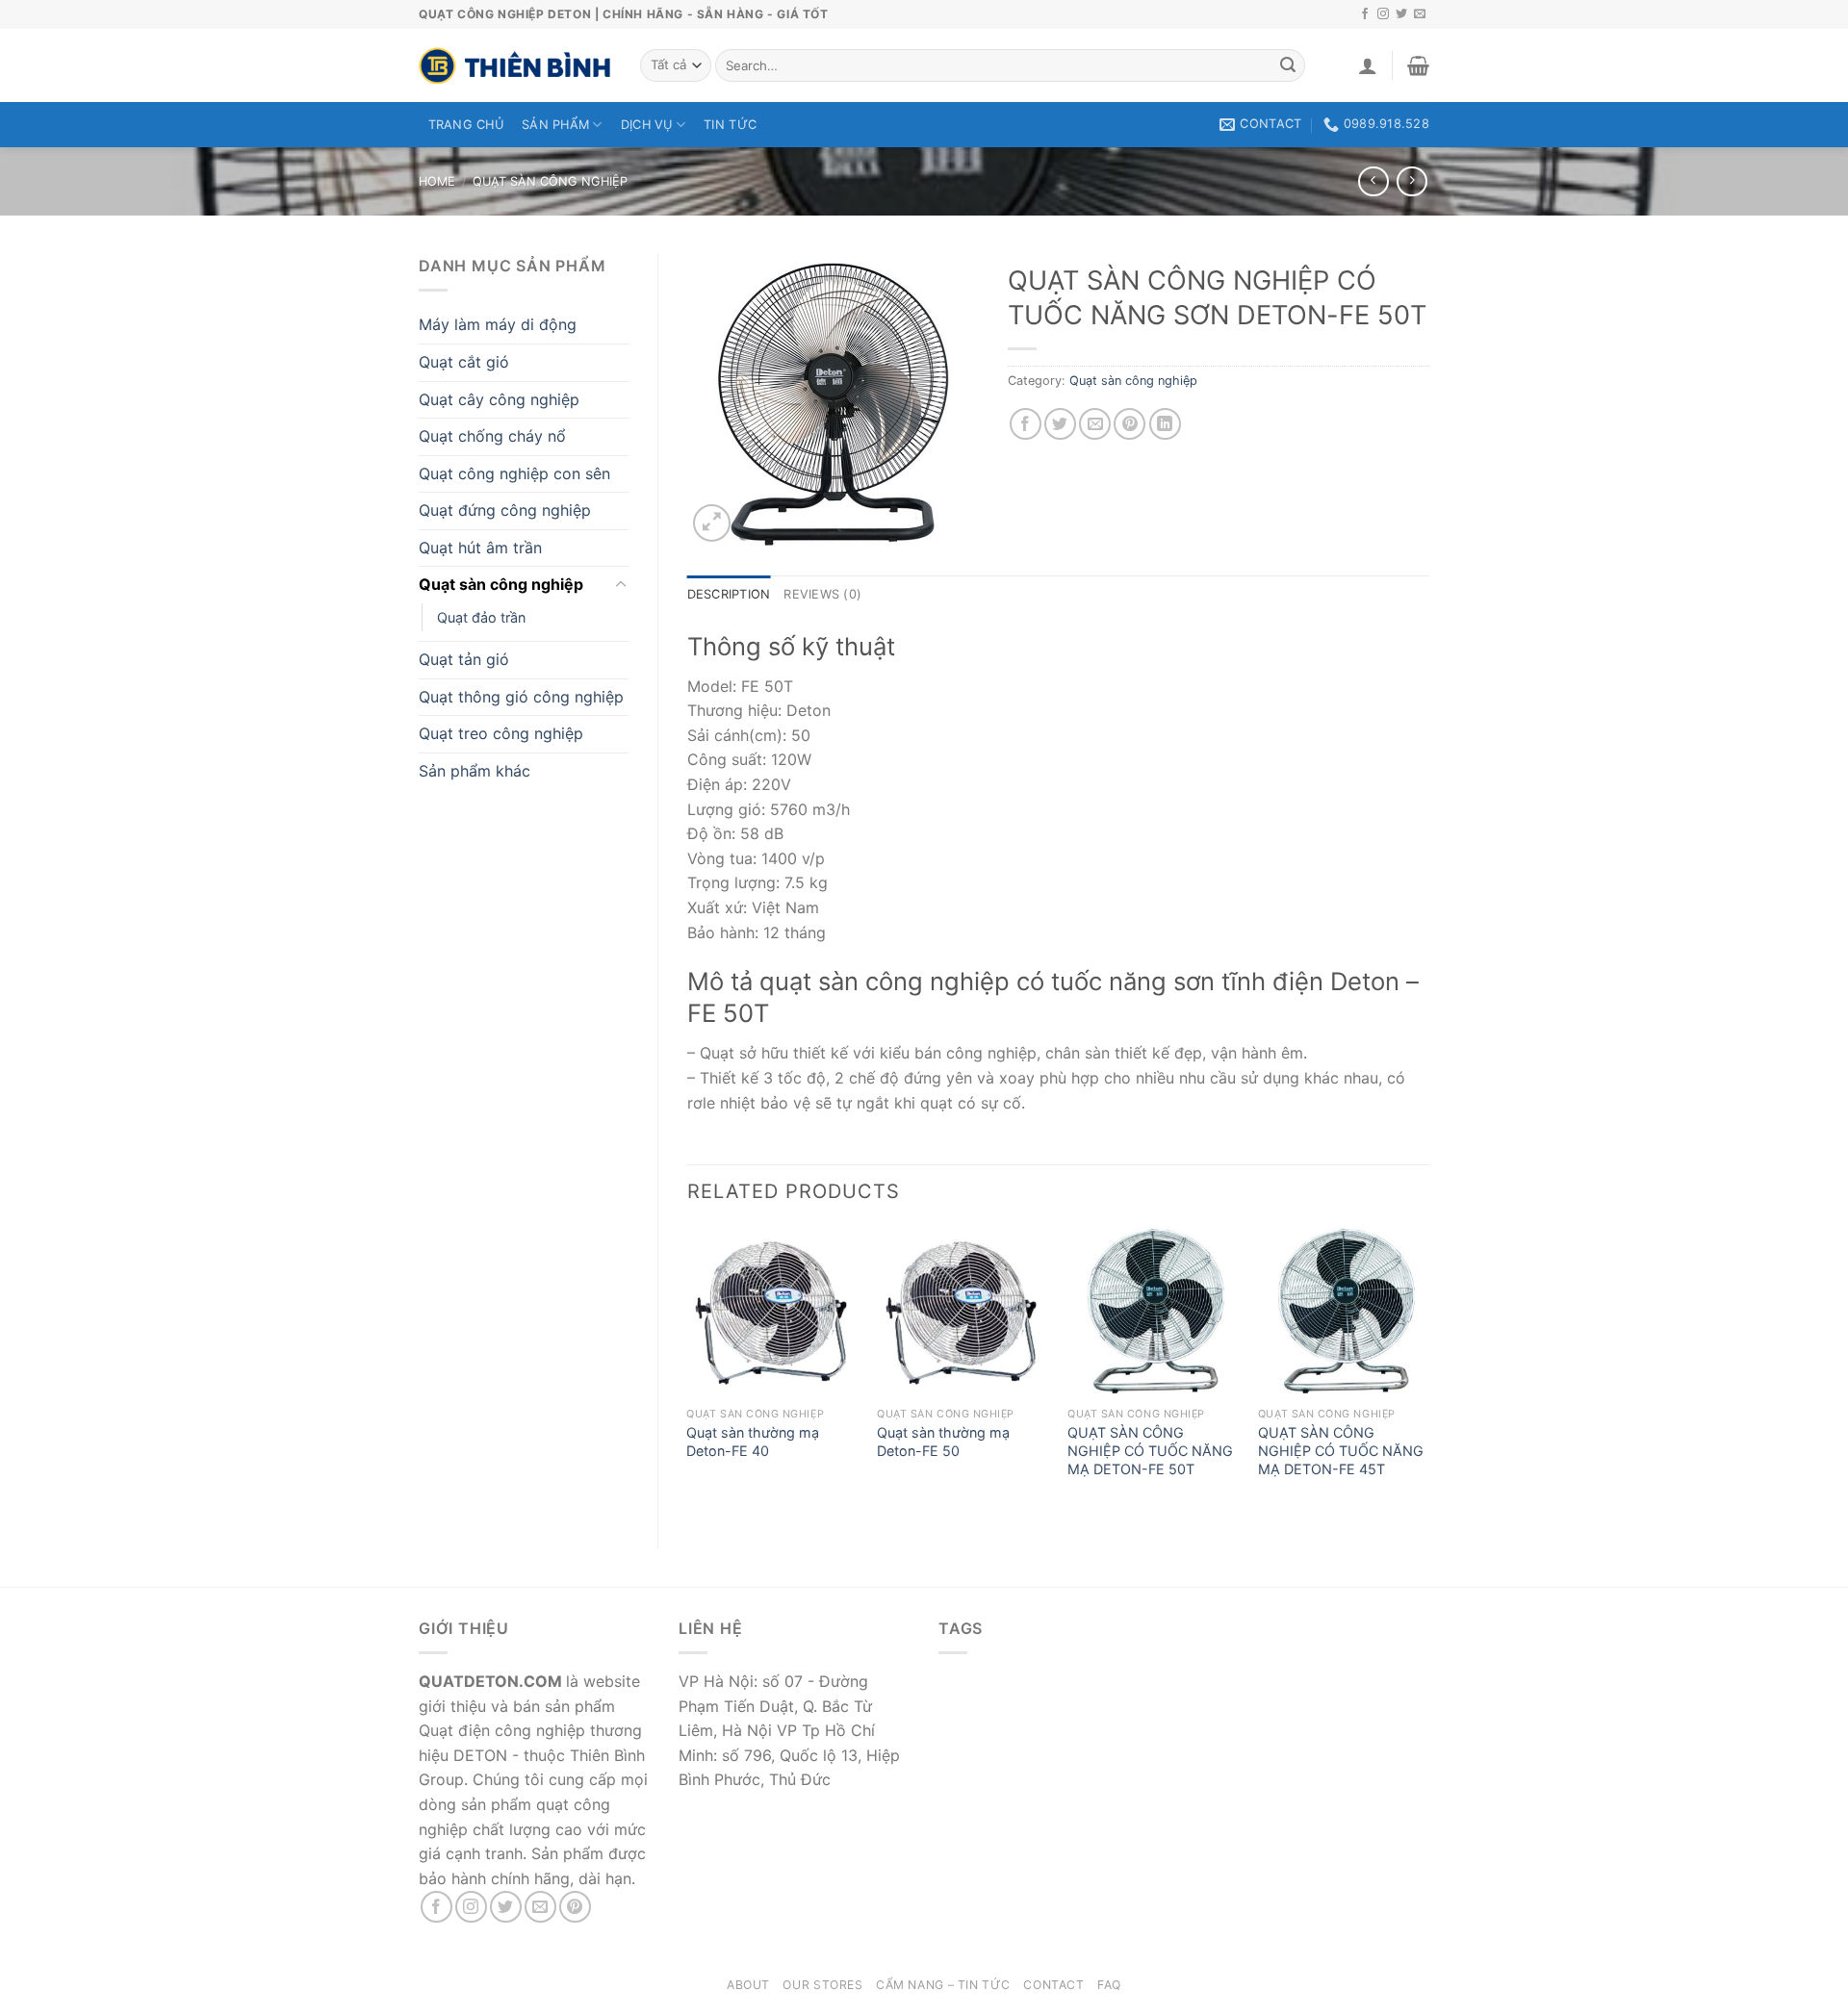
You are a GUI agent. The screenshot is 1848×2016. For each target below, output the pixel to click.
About (748, 1985)
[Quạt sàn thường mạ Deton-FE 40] (772, 1313)
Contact (1053, 1985)
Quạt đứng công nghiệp (505, 510)
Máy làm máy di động (498, 324)
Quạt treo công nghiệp (501, 733)
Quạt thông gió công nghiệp (521, 697)
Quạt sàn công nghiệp (550, 181)
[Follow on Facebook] (1365, 14)
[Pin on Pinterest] (1129, 424)
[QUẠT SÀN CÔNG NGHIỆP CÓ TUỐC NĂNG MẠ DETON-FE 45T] (1344, 1313)
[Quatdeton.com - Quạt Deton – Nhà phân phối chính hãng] (515, 65)
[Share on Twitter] (1060, 424)
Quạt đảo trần (481, 617)
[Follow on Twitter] (1401, 14)
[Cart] (1418, 65)
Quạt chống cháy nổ (492, 436)
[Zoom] (712, 523)
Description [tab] (729, 594)
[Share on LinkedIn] (1165, 424)
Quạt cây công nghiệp (499, 399)
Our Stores (822, 1985)
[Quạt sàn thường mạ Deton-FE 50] (962, 1313)
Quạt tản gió (464, 659)
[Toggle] (621, 585)
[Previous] (688, 1371)
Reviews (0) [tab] (822, 594)
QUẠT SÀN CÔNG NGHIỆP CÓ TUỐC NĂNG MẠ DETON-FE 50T (1150, 1450)
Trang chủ (466, 125)
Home (437, 181)
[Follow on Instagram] (1383, 14)
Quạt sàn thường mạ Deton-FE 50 (943, 1442)
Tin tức (730, 125)
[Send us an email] (1420, 14)
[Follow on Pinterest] (575, 1907)
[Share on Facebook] (1026, 424)
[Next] (1428, 1371)
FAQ (1109, 1985)
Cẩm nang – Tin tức (943, 1985)
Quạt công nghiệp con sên (514, 473)
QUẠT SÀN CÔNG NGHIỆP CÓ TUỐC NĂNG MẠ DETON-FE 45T (1341, 1450)
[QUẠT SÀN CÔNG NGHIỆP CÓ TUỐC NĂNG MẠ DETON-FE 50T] (1153, 1313)
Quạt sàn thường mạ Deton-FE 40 (753, 1442)
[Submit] (1288, 65)
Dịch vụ (647, 125)
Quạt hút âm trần (480, 548)
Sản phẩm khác (475, 771)
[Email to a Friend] (1095, 424)
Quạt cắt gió (464, 362)
